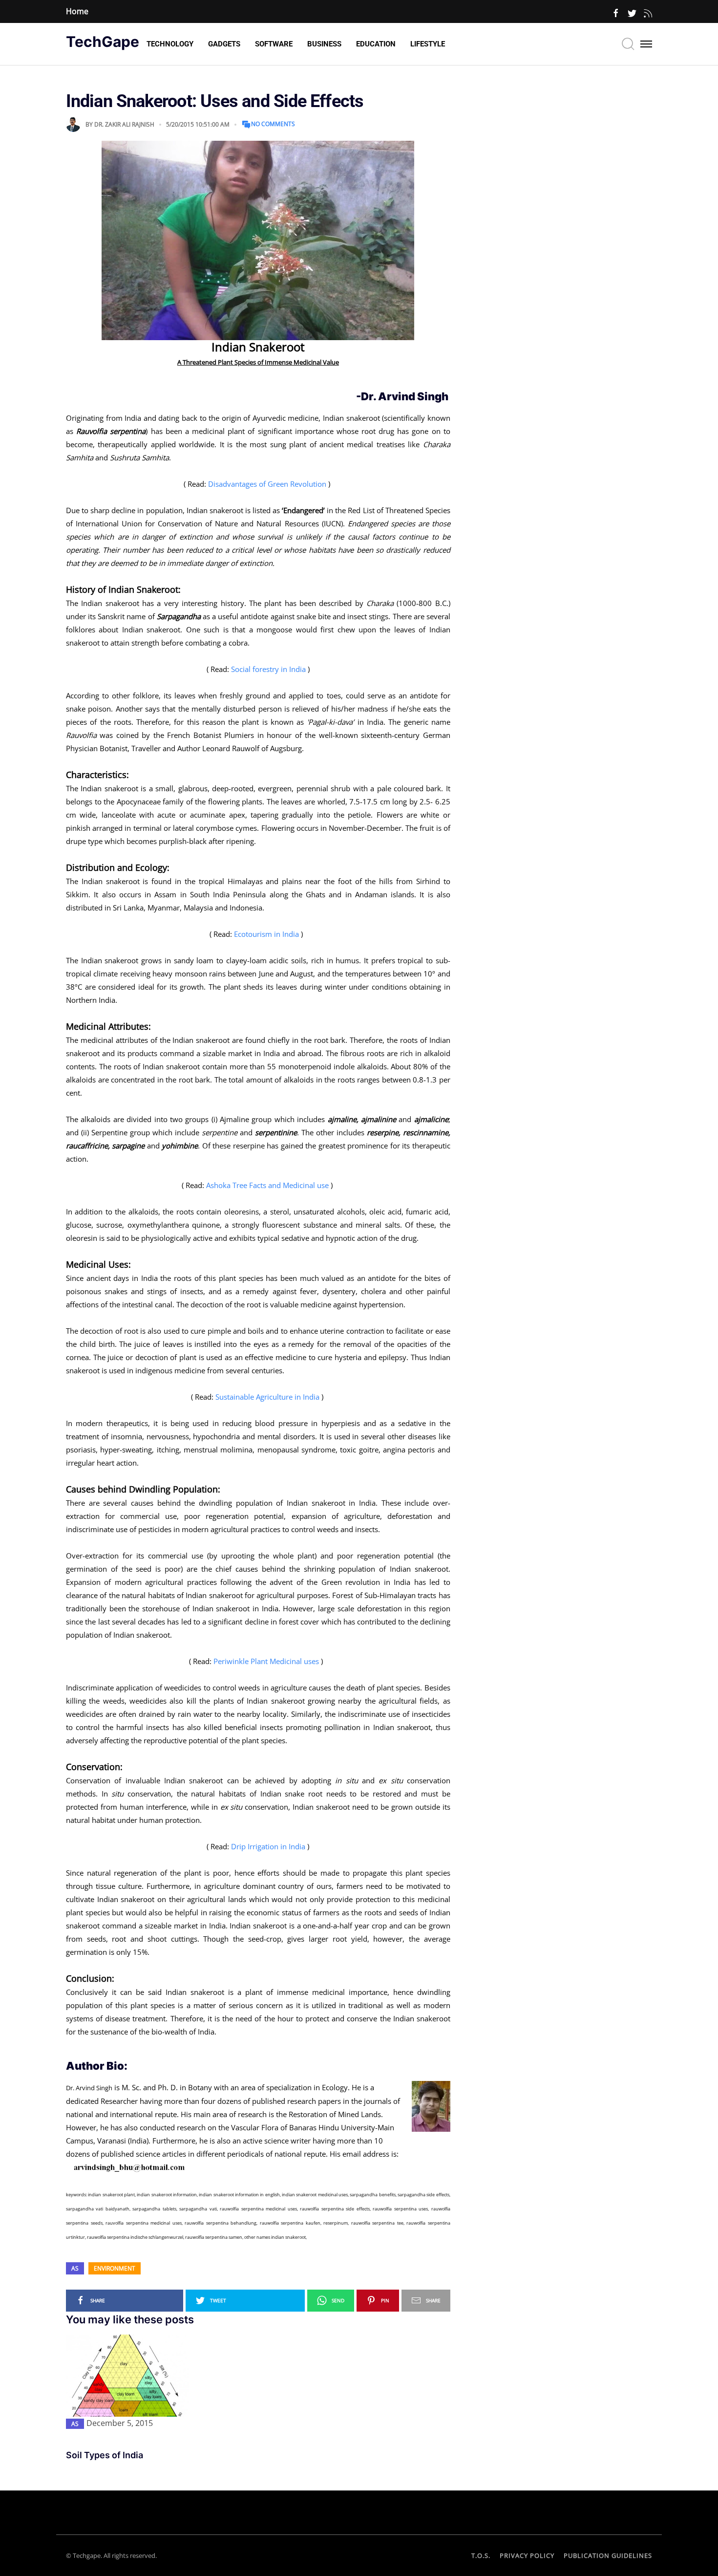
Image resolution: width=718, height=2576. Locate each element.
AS (75, 2268)
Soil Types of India (105, 2455)
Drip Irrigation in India (268, 1846)
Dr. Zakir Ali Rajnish (124, 124)
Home (77, 11)
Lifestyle (428, 44)
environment (115, 2268)
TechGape (103, 42)
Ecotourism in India (266, 934)
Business (324, 44)
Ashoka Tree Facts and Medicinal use (267, 1185)
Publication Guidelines (608, 2555)
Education (376, 44)
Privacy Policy (527, 2555)
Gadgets (224, 44)
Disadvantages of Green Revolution (267, 484)
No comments (273, 124)
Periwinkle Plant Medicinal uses (266, 1661)
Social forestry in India (268, 669)
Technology (170, 44)
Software (274, 44)
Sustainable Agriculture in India (267, 1397)
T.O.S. (481, 2555)
